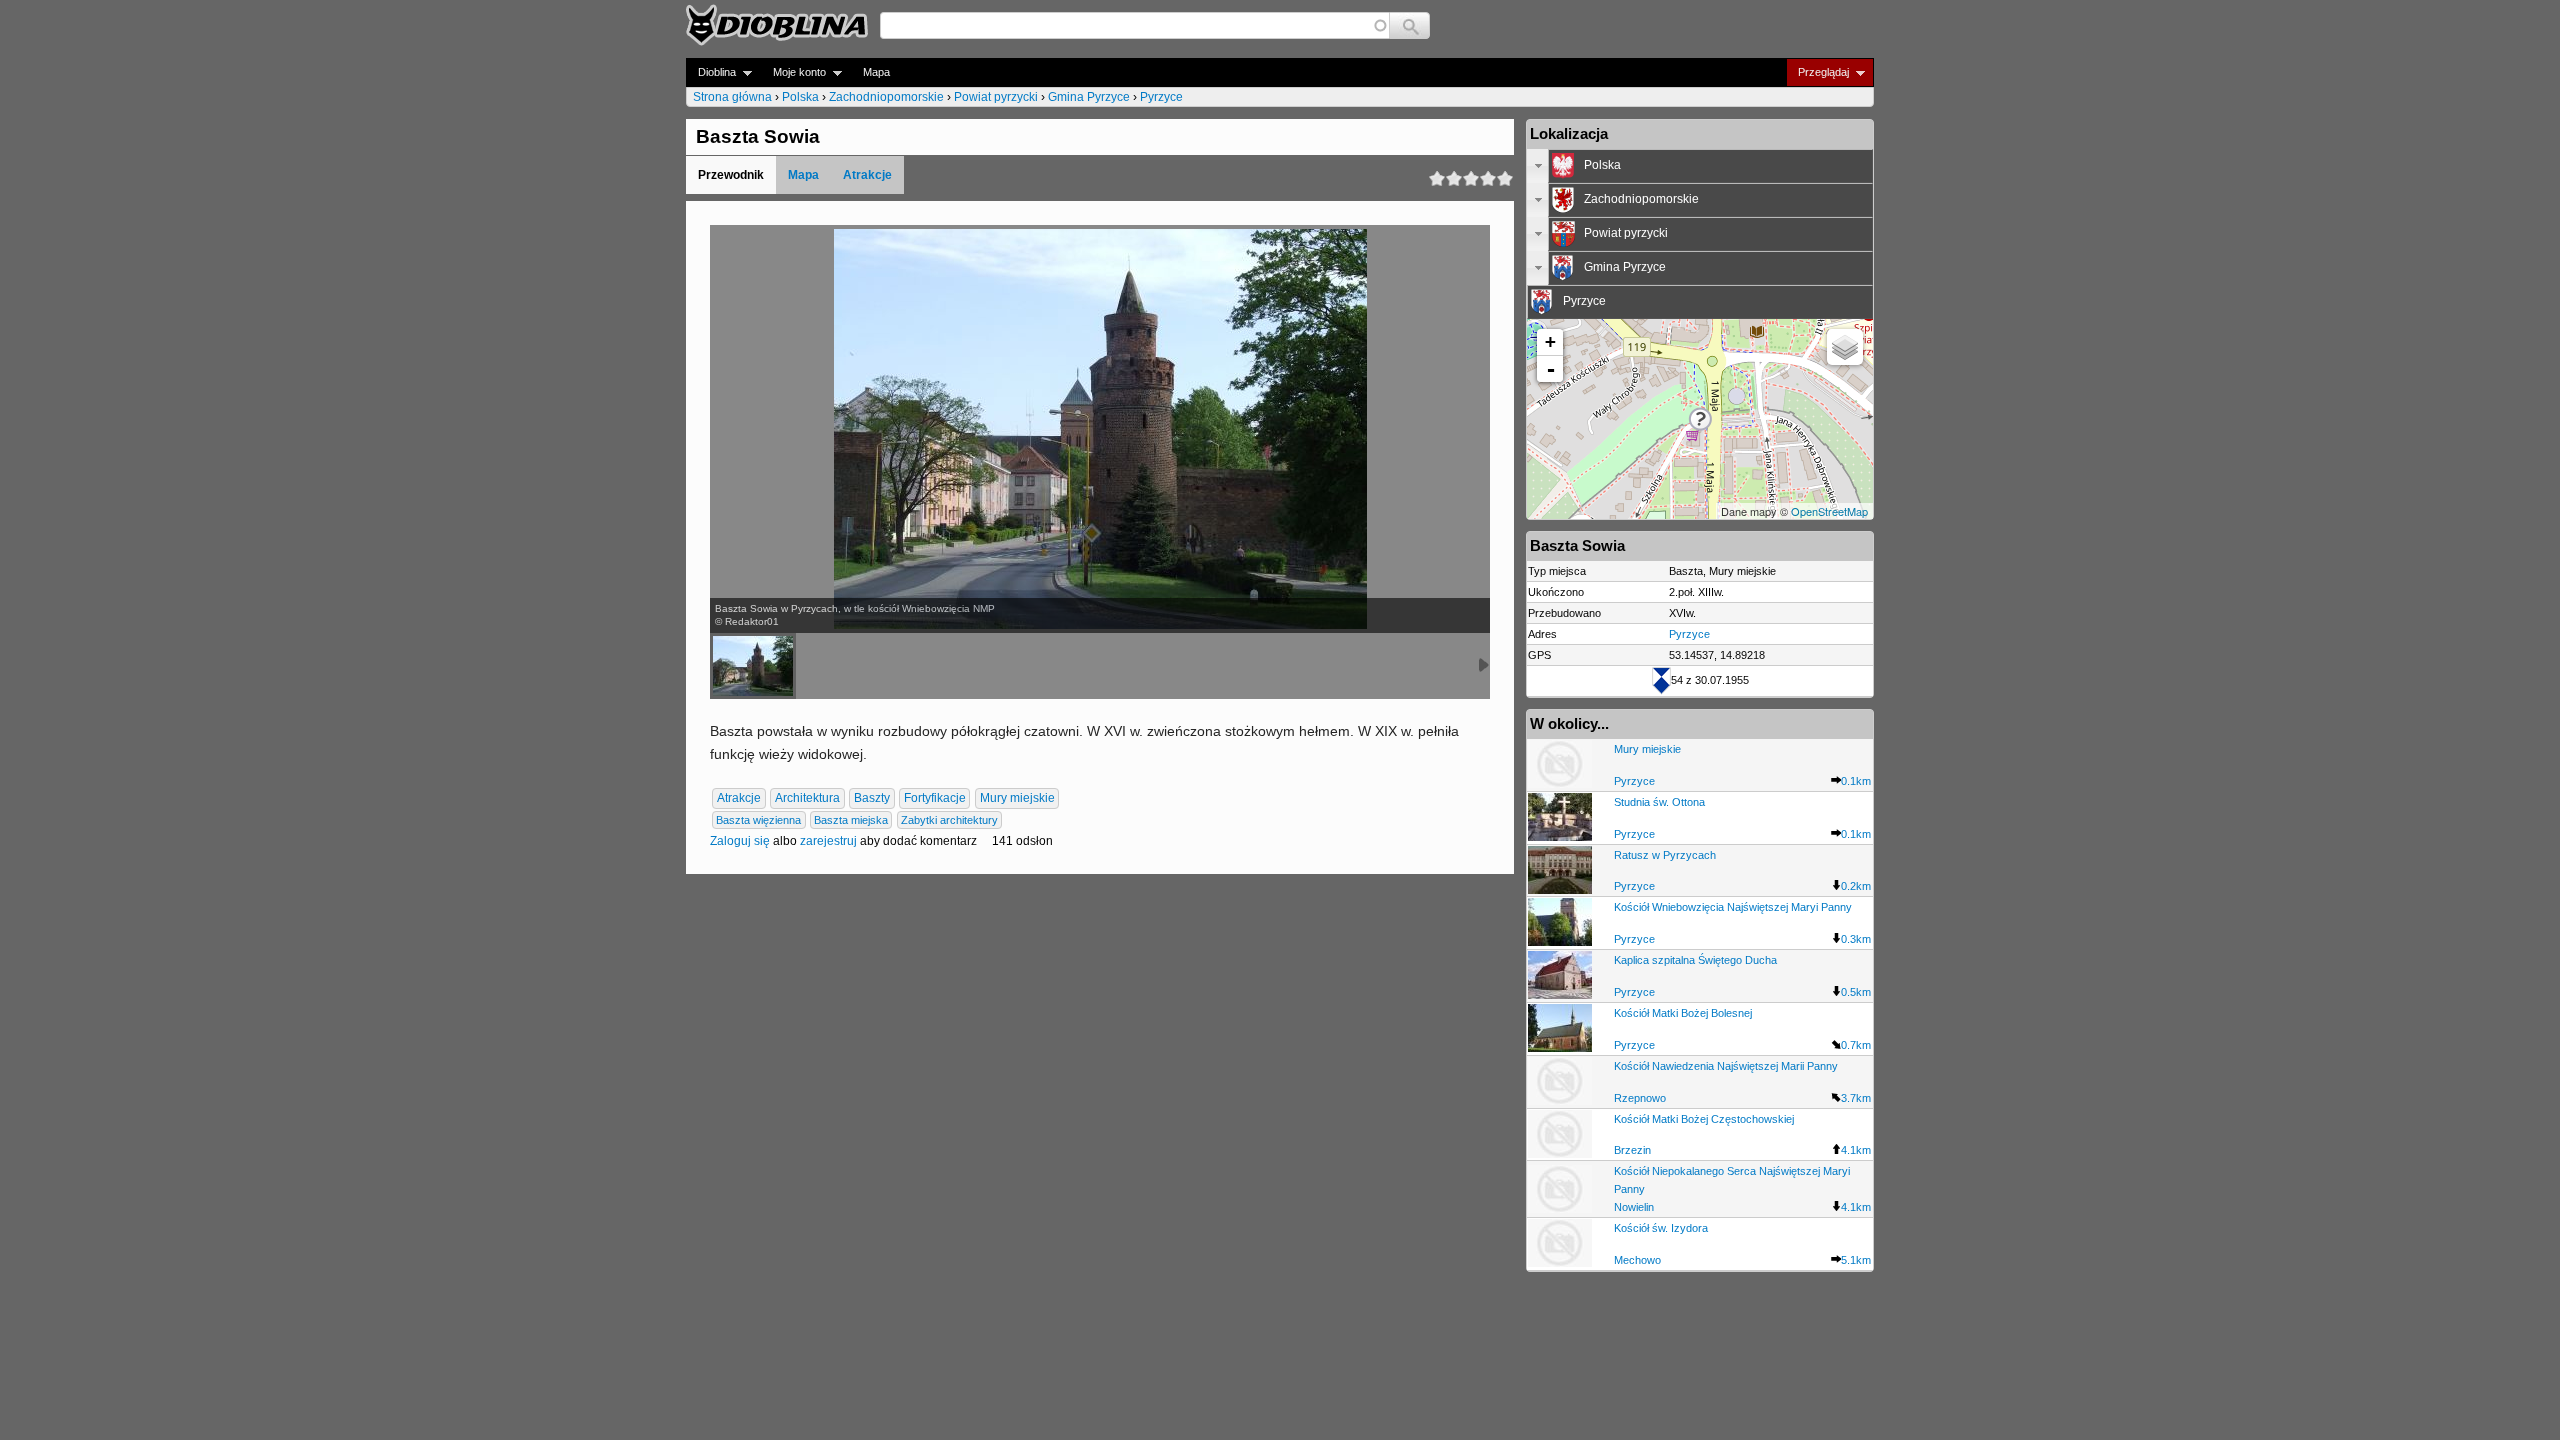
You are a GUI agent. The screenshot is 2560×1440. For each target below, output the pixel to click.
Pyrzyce (1161, 97)
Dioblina (711, 72)
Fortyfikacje (935, 798)
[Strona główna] (777, 25)
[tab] (1700, 166)
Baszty (872, 798)
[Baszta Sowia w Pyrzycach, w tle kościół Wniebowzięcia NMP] (753, 666)
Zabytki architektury (949, 820)
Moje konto (793, 72)
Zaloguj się (740, 841)
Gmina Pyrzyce (1089, 97)
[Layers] (1845, 347)
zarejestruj (828, 841)
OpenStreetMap (1829, 511)
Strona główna (732, 97)
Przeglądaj (1817, 72)
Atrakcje (867, 175)
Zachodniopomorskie (886, 97)
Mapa (876, 72)
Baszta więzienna (758, 820)
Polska (800, 97)
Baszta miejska (851, 820)
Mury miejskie (1017, 798)
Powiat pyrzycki (996, 97)
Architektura (807, 798)
